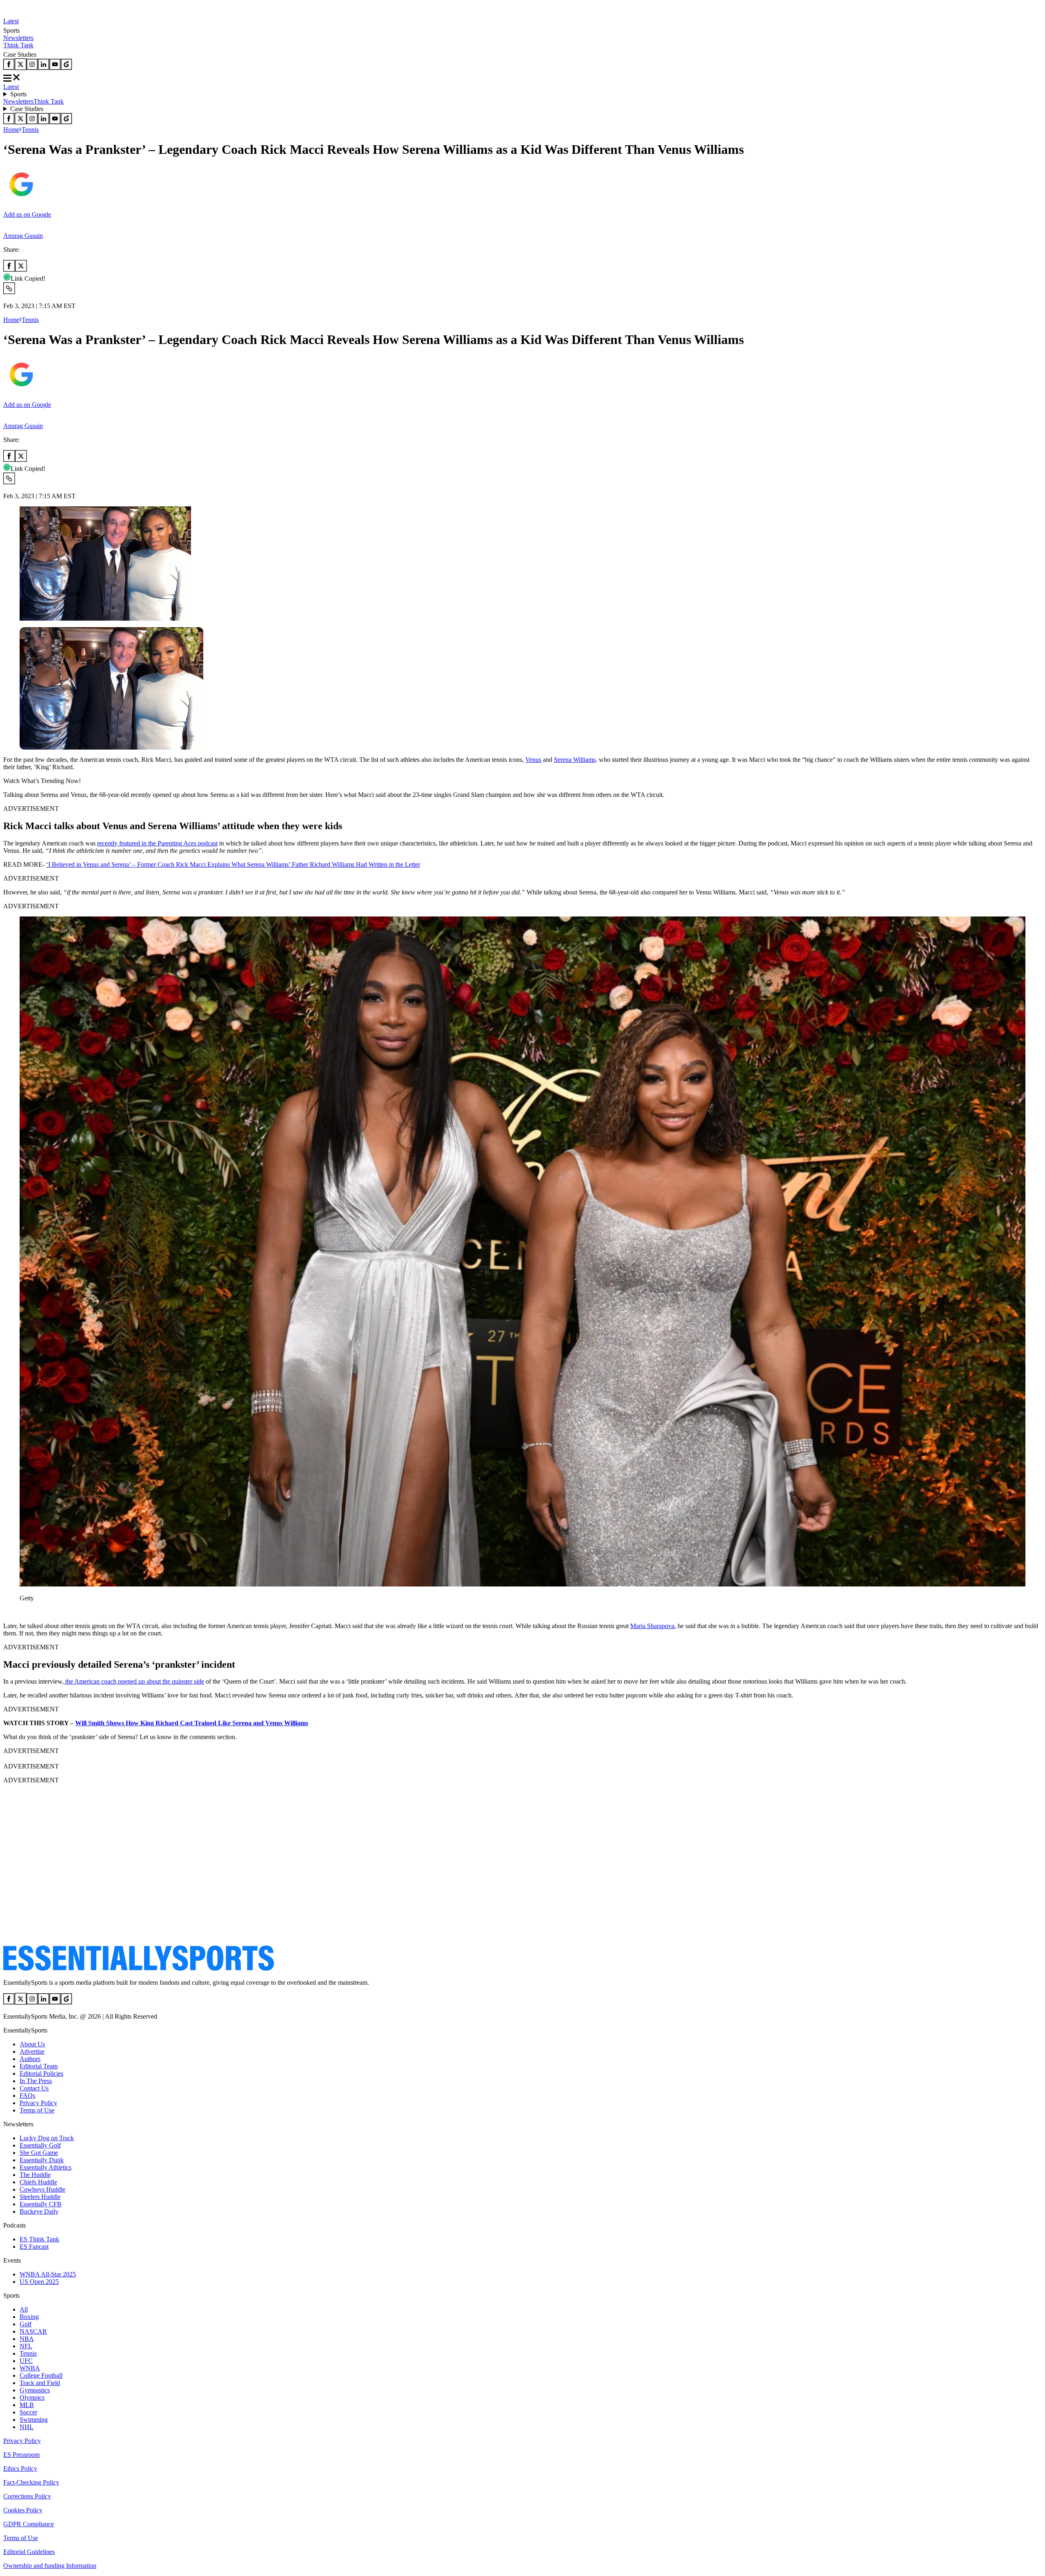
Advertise (32, 2051)
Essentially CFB (41, 2204)
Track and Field (40, 2383)
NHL (27, 2427)
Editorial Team (39, 2066)
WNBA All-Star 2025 (48, 2274)
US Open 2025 (39, 2282)
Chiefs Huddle (38, 2182)
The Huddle (35, 2175)
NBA (27, 2339)
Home (11, 130)
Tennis (30, 130)
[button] (24, 1612)
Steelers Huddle (40, 2197)
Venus (533, 760)
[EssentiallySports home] (139, 1969)
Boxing (29, 2317)
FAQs (27, 2096)
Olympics (32, 2397)
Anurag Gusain (23, 236)
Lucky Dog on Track (47, 2138)
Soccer (28, 2412)
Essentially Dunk (42, 2160)
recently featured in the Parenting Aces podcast (157, 843)
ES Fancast (34, 2247)
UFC (26, 2361)
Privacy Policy (38, 2103)
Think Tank (18, 45)
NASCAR (33, 2331)
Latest (11, 21)
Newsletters (18, 38)
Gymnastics (35, 2390)
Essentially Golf (40, 2145)
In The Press (36, 2081)
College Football (41, 2375)
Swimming (34, 2420)
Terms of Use (37, 2110)
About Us (32, 2044)
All (24, 2309)
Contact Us (34, 2088)
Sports (18, 94)
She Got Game (39, 2153)
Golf (26, 2324)
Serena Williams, (576, 760)
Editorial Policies (41, 2073)
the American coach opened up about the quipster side (134, 1681)
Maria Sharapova (652, 1626)
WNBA (30, 2368)
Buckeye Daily (39, 2211)
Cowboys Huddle (42, 2189)
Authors (30, 2059)
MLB (27, 2405)
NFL (26, 2346)
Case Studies (27, 109)
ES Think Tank (39, 2239)
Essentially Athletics (46, 2167)
